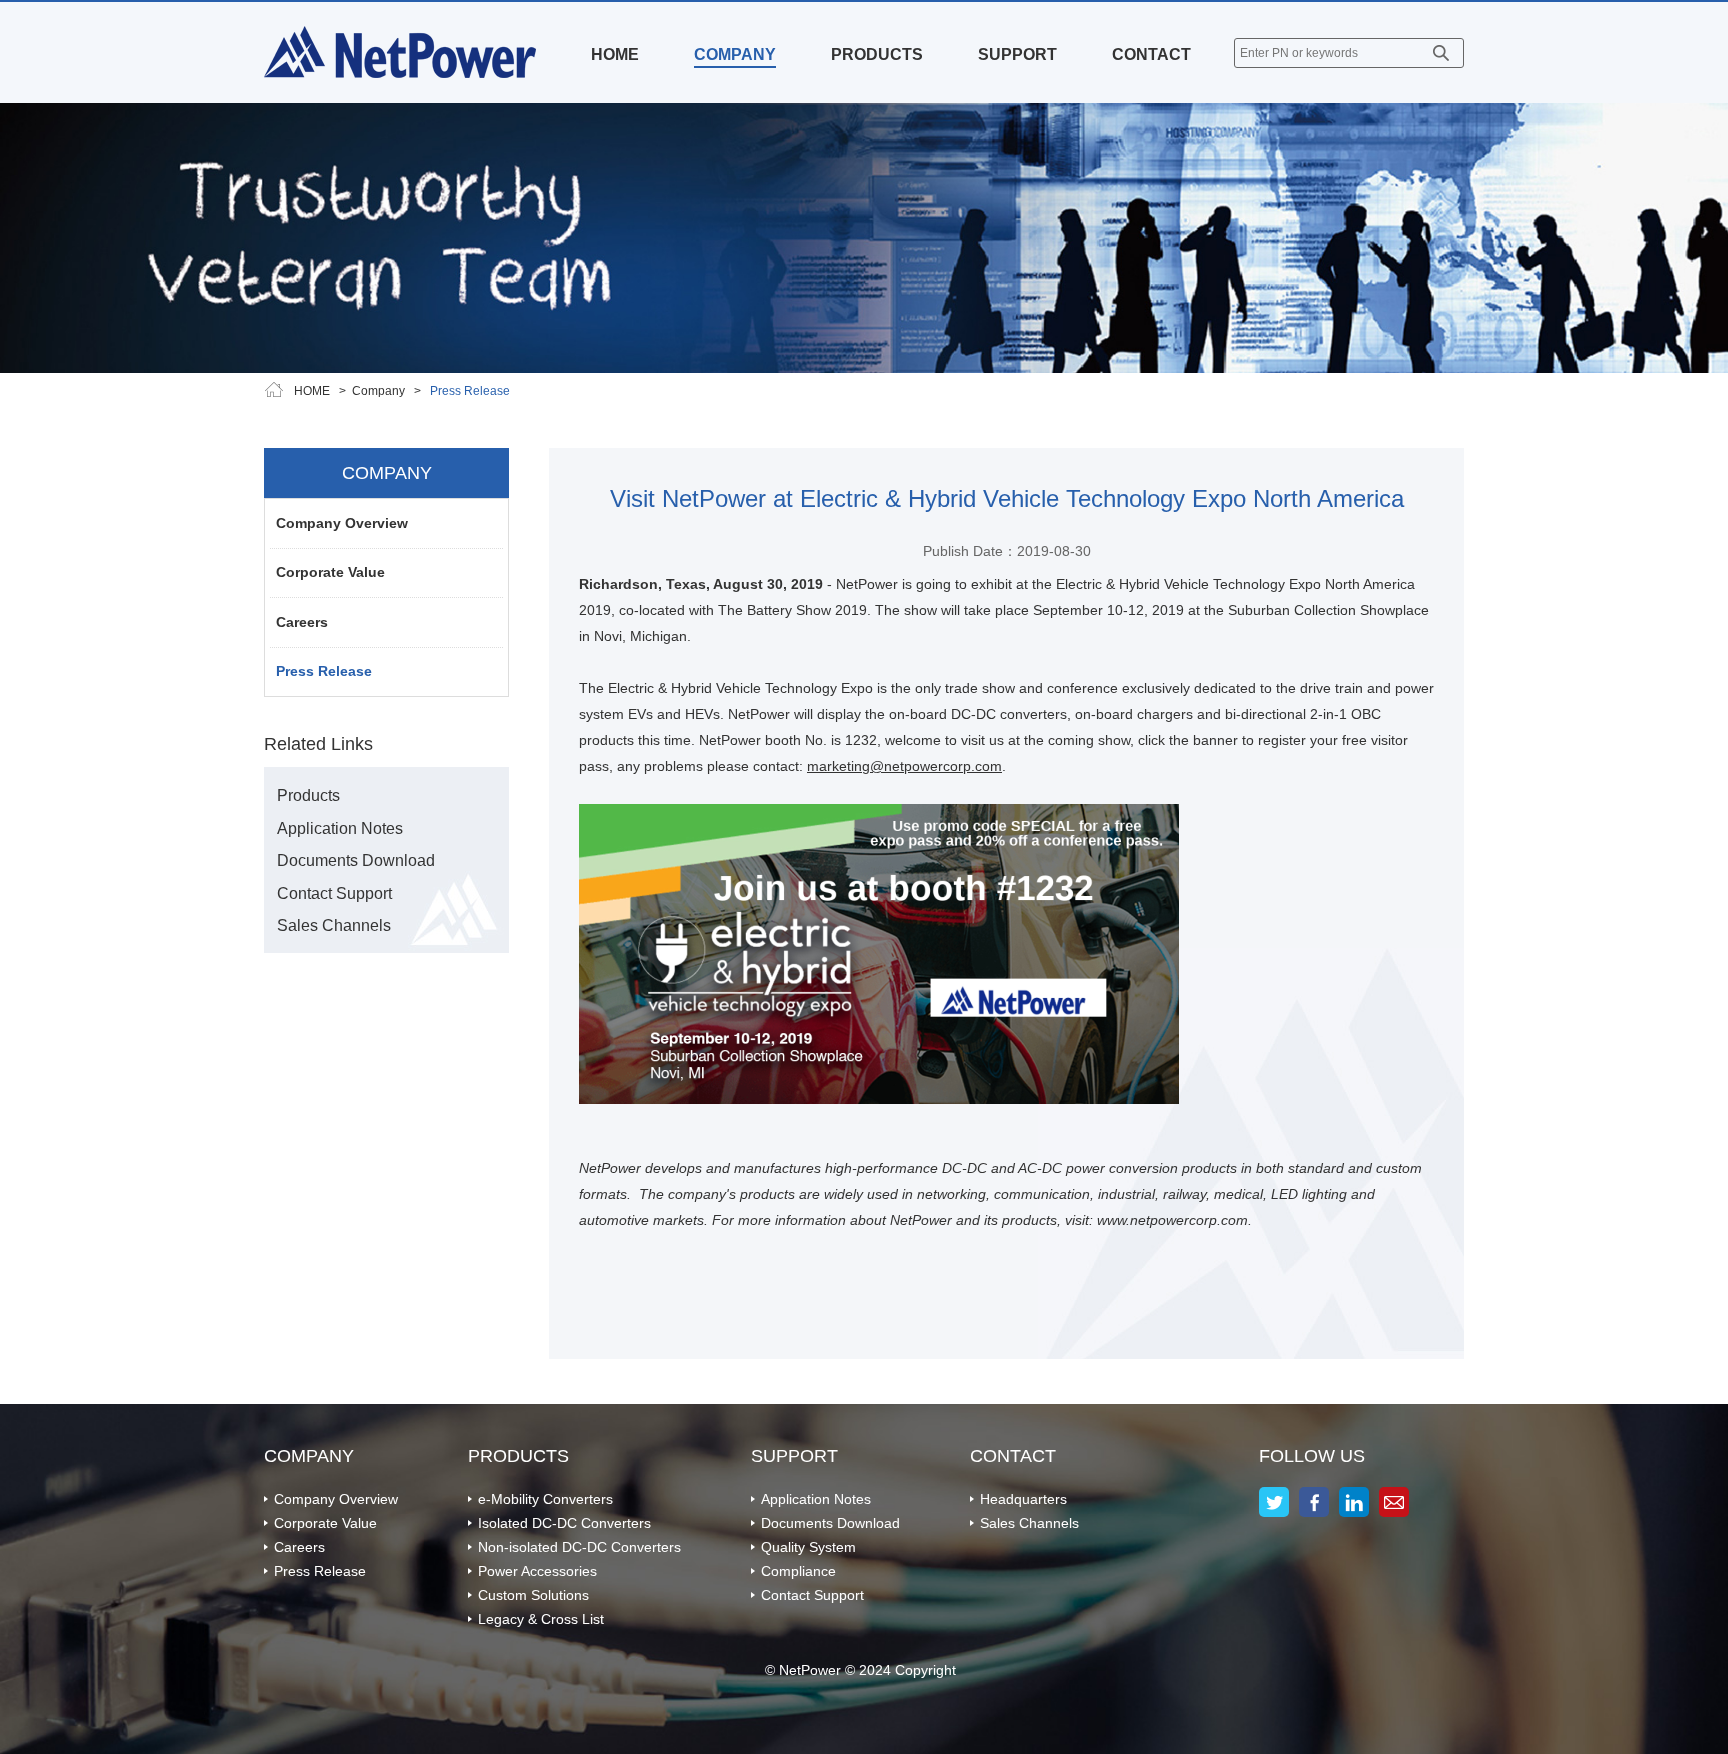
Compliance (798, 1571)
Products (308, 795)
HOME (615, 54)
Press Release (324, 671)
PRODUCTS (877, 54)
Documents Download (356, 860)
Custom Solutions (533, 1595)
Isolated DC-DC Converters (564, 1523)
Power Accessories (537, 1571)
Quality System (808, 1547)
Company (378, 391)
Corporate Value (330, 572)
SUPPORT (1017, 54)
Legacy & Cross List (541, 1619)
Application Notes (340, 828)
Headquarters (1023, 1499)
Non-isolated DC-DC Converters (579, 1547)
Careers (302, 622)
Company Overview (342, 523)
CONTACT (1151, 54)
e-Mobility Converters (545, 1499)
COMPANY (735, 54)
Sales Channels (334, 925)
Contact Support (334, 893)
